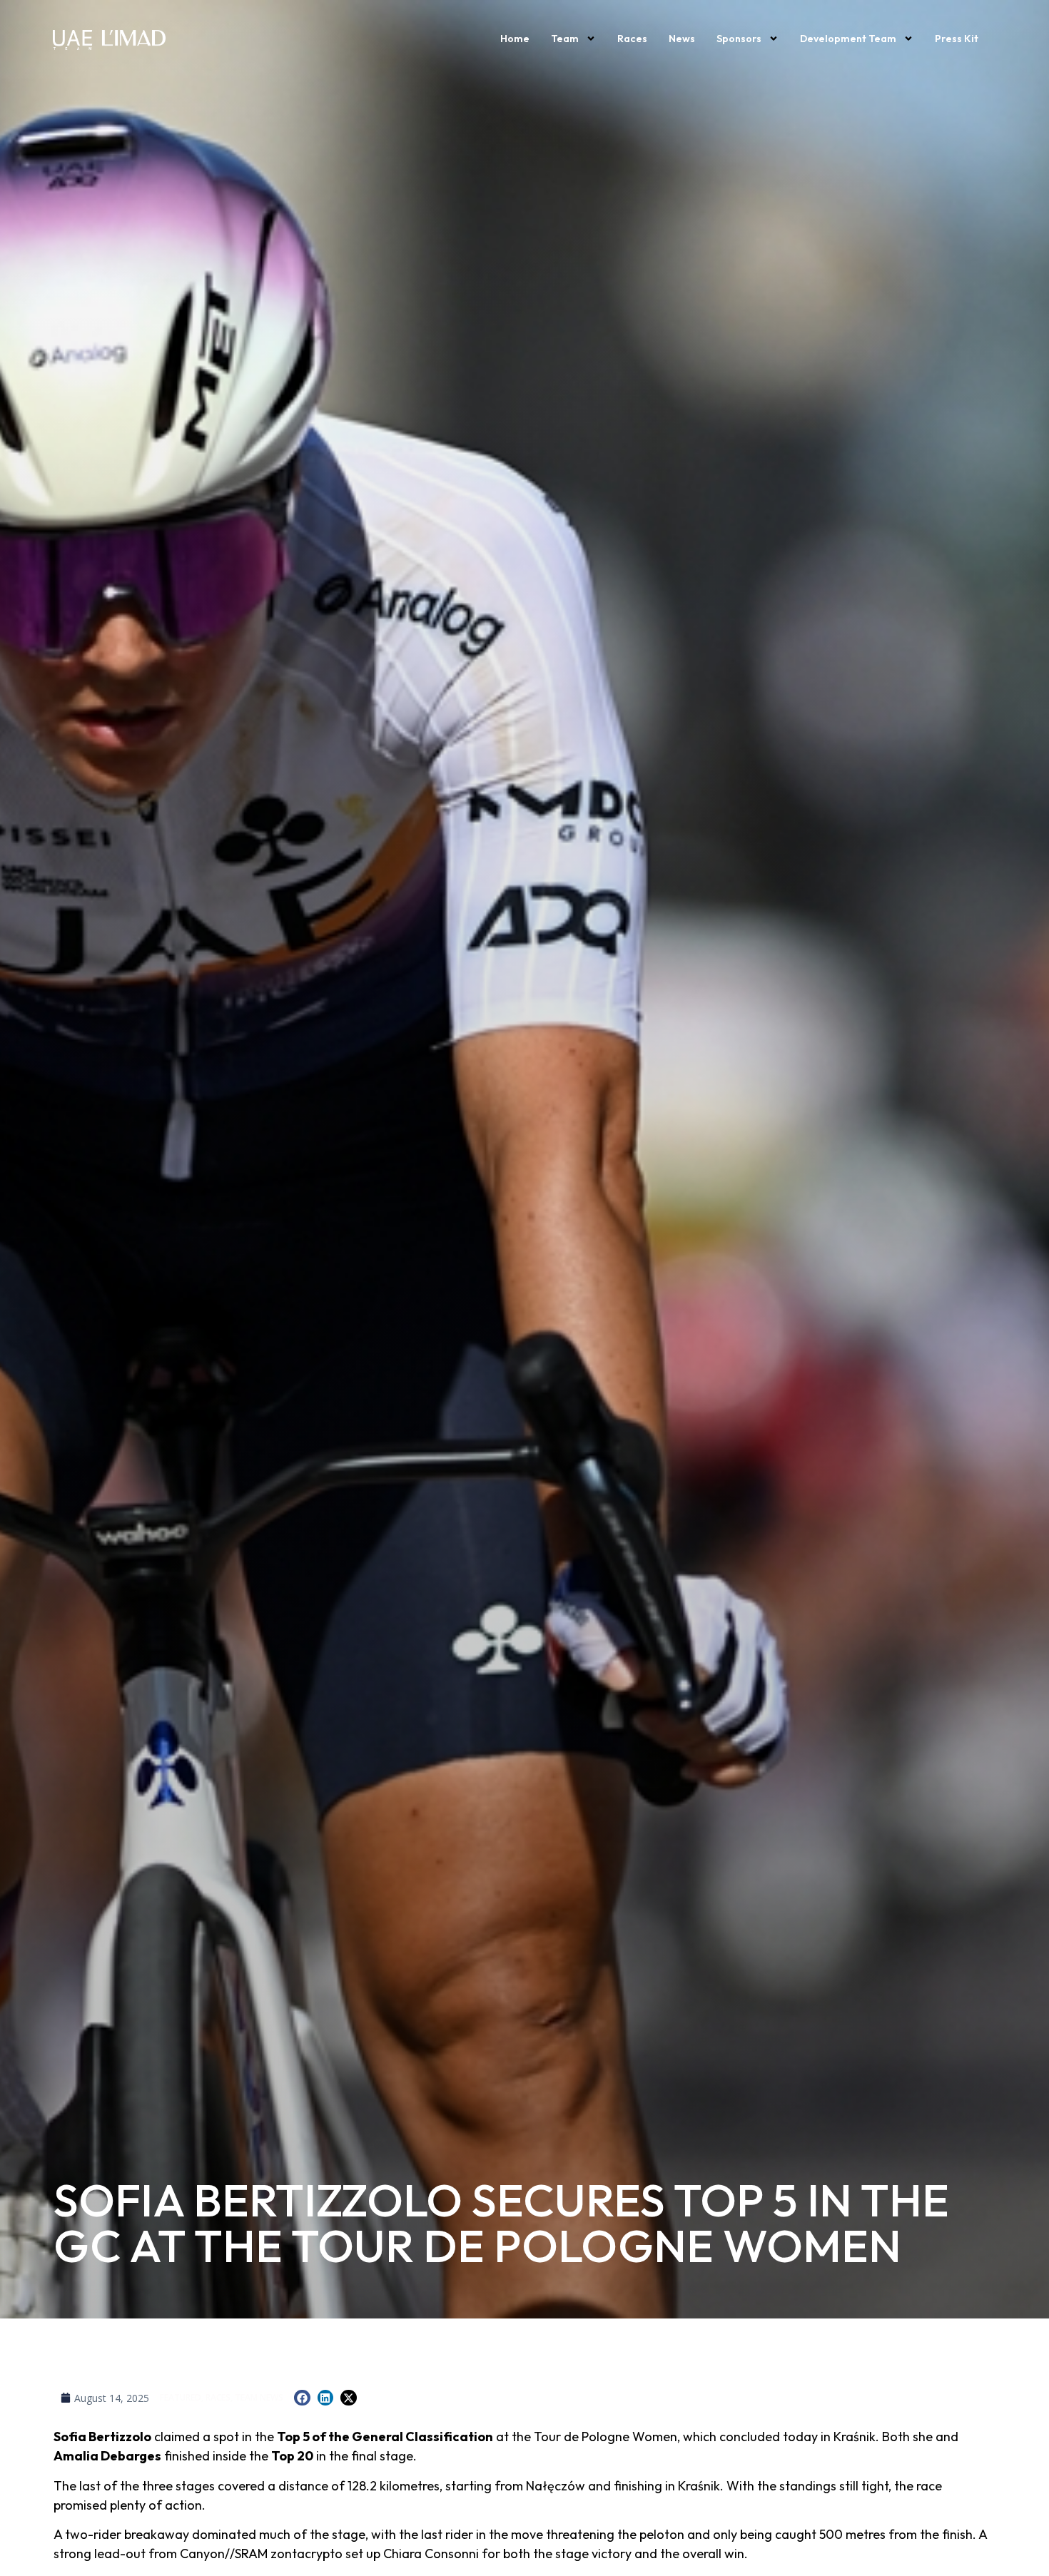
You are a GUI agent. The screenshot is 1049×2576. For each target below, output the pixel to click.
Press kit (957, 39)
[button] (302, 2398)
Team (565, 39)
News (682, 39)
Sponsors (739, 39)
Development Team (848, 39)
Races (632, 39)
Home (515, 39)
